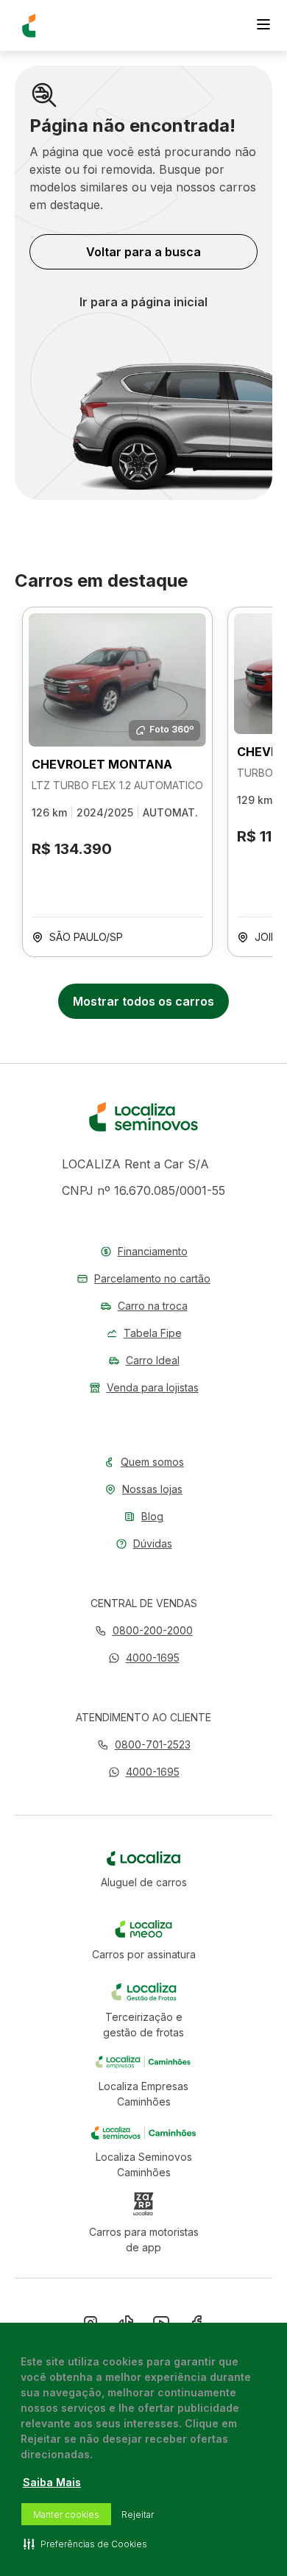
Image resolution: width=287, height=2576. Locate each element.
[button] (144, 1658)
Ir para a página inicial (143, 302)
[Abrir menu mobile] (263, 26)
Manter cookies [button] (66, 2515)
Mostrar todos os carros (143, 1001)
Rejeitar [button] (138, 2515)
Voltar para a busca (143, 252)
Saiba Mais (52, 2482)
